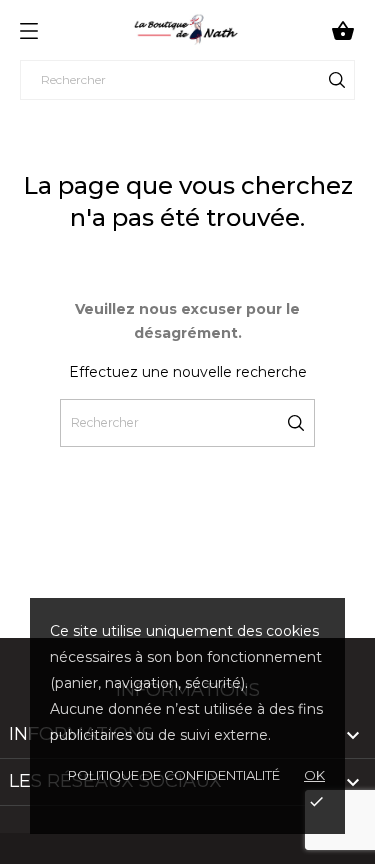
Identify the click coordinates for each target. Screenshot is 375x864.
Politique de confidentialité (174, 775)
